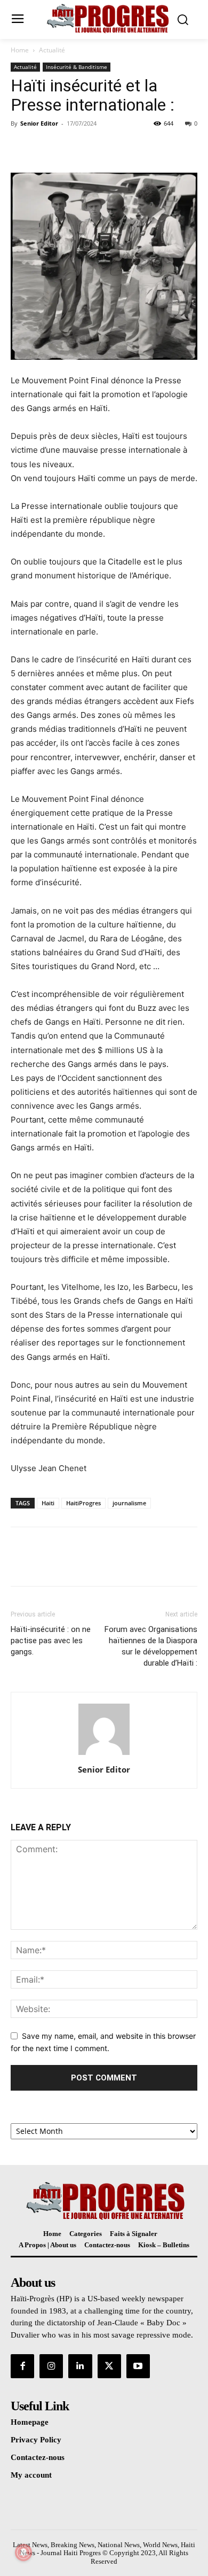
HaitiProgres (83, 1503)
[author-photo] (104, 1755)
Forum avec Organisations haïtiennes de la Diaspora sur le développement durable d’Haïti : (151, 1646)
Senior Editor (39, 123)
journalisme (129, 1503)
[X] (46, 148)
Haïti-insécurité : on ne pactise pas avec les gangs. (51, 1641)
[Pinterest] (70, 148)
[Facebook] (21, 148)
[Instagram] (51, 2366)
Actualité (52, 50)
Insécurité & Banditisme (77, 67)
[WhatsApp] (95, 148)
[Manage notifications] (23, 2552)
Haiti (48, 1503)
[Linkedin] (80, 2366)
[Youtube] (138, 2366)
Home (20, 50)
